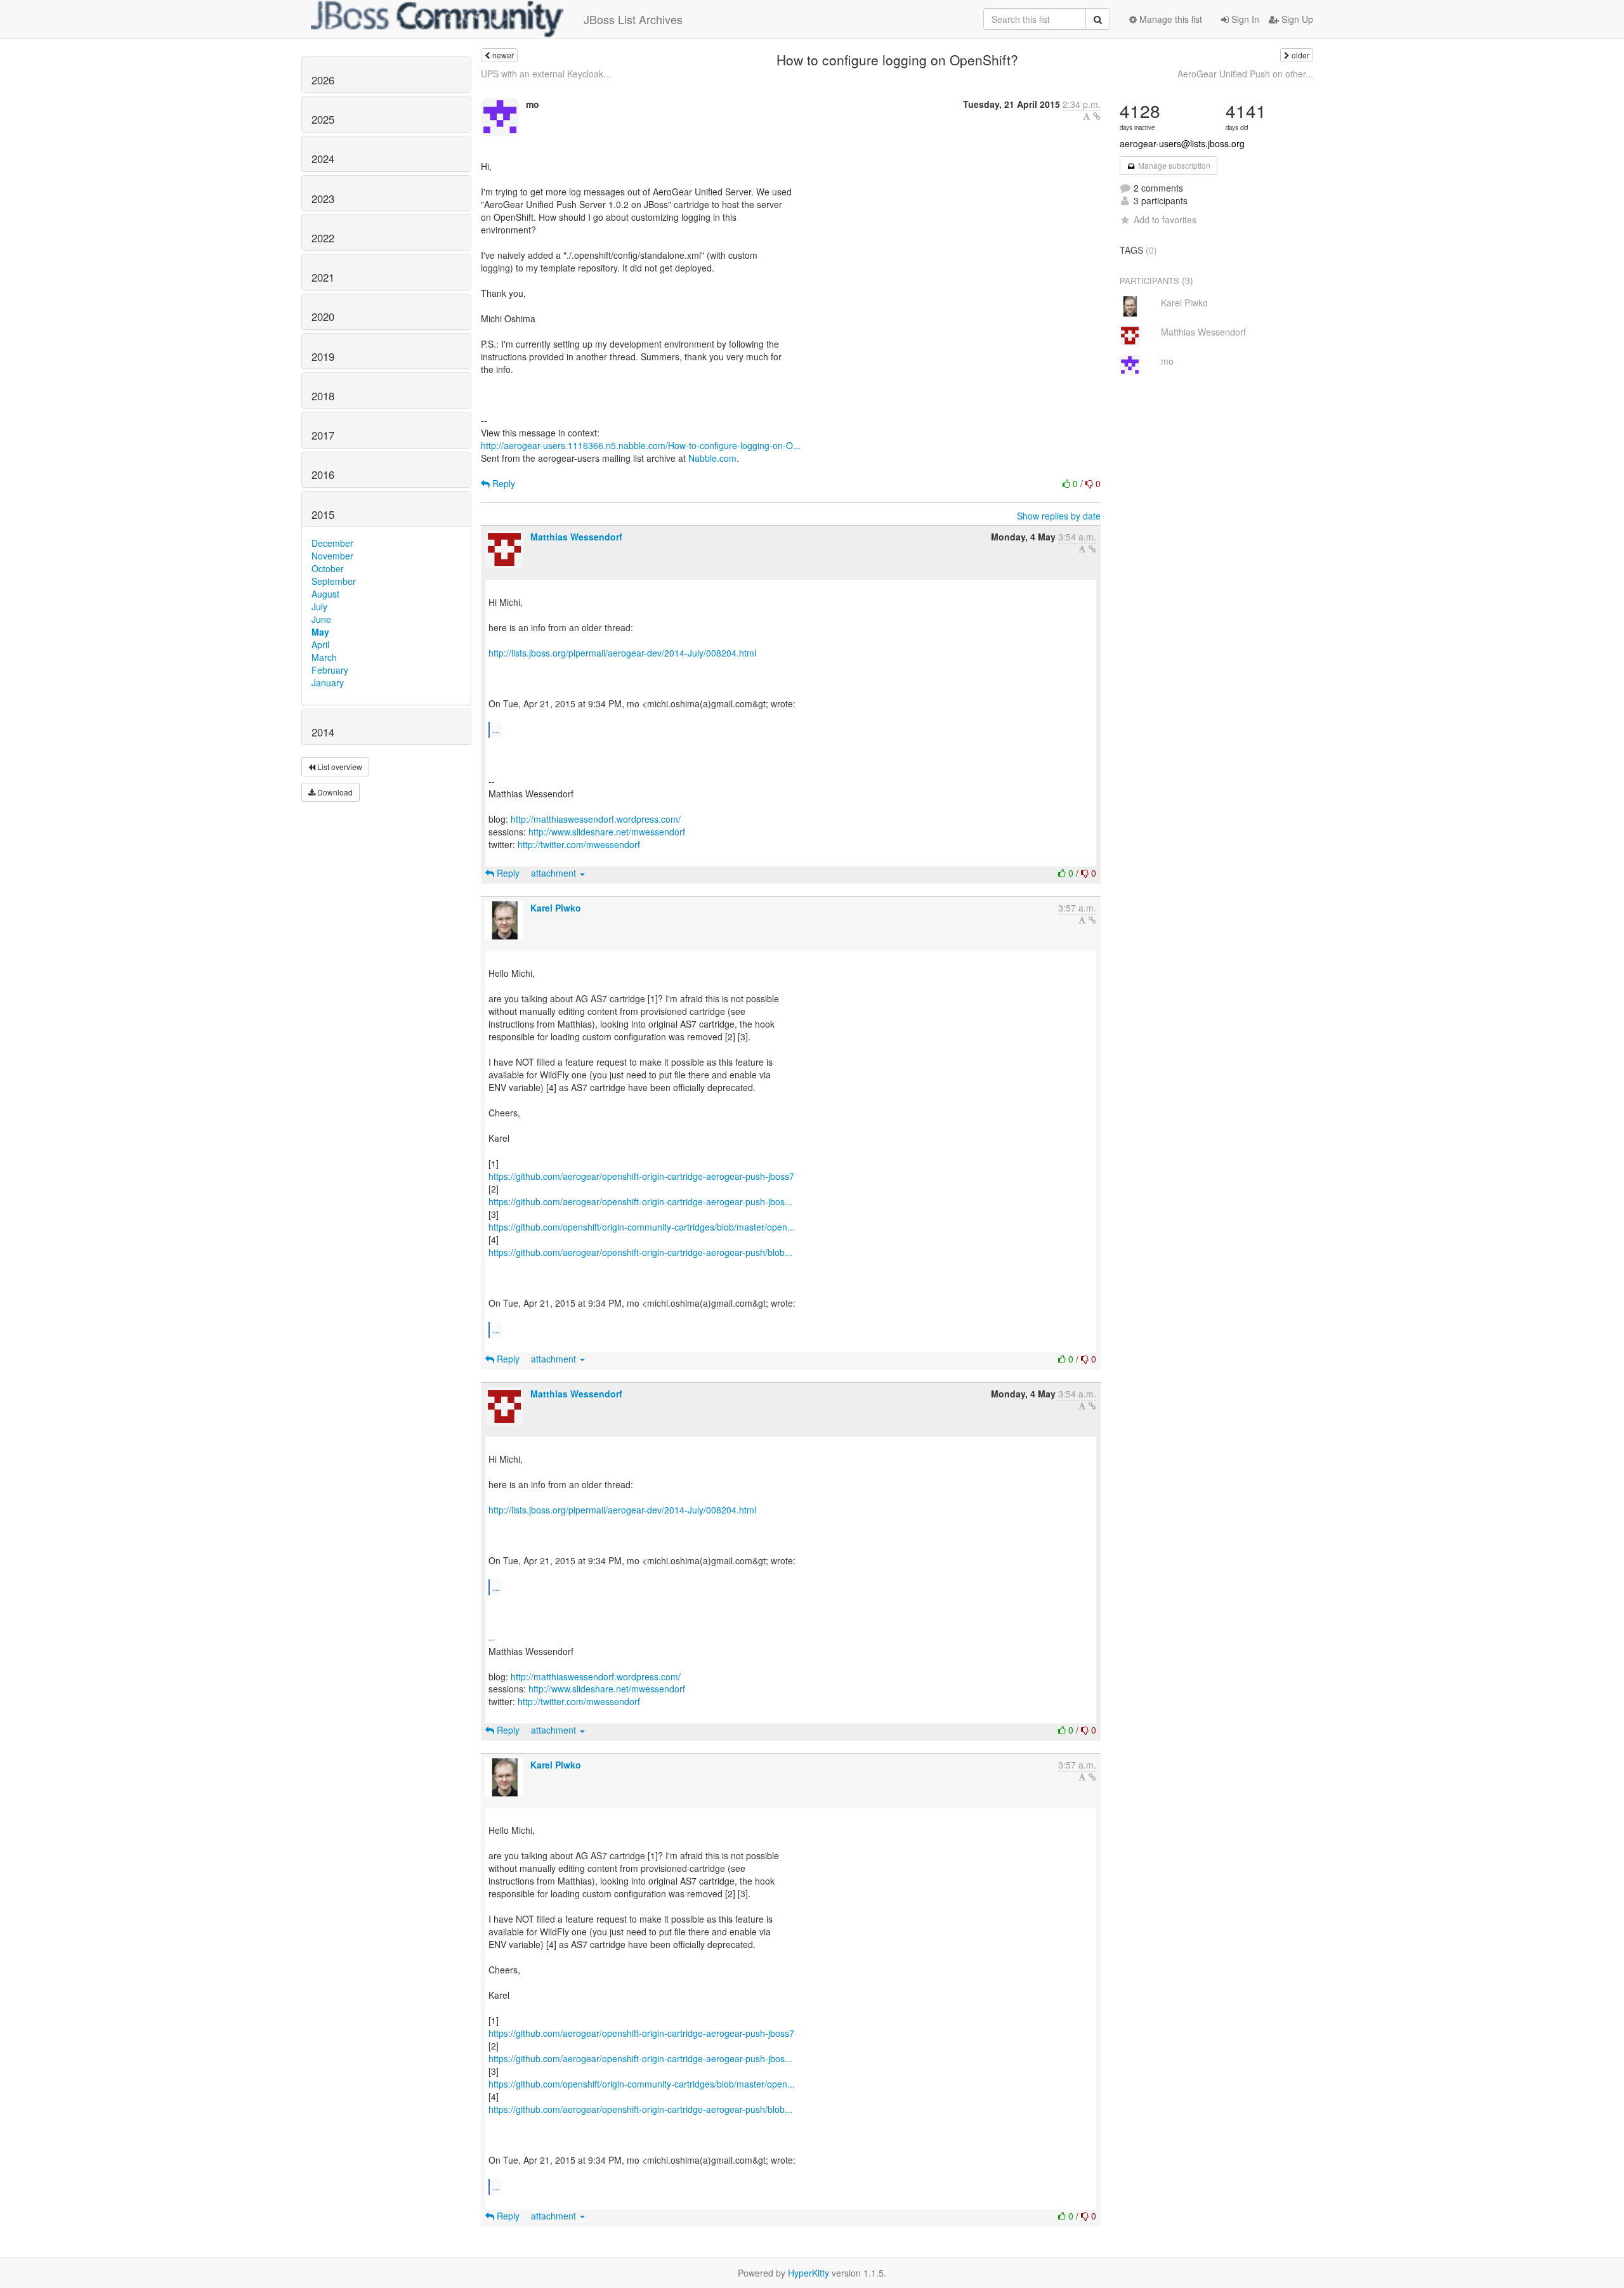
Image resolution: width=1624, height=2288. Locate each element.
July (319, 606)
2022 (323, 238)
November (332, 556)
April (320, 644)
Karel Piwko (556, 908)
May (320, 632)
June (321, 619)
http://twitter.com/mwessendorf (579, 844)
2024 (323, 159)
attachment (555, 873)
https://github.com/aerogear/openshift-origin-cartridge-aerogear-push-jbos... (640, 1201)
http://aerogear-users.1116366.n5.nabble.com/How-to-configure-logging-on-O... (641, 445)
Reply (502, 483)
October (328, 568)
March (324, 657)
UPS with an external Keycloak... (546, 74)
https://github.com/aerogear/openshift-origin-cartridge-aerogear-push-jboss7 (641, 1176)
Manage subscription (1173, 165)
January (328, 683)
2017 (323, 435)
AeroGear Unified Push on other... (1245, 74)
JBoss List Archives (633, 19)
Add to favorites (1165, 219)
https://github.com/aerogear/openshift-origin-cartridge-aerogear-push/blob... (640, 1252)
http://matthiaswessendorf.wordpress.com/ (596, 819)
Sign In (1244, 19)
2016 (323, 474)
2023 (323, 199)
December (332, 543)
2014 (323, 732)
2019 (323, 356)
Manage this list (1169, 19)
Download (334, 792)
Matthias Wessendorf (576, 537)
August (325, 594)
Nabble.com (712, 458)
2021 (323, 277)
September (334, 581)
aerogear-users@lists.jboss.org (1182, 143)
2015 (323, 514)
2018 (323, 396)
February (330, 670)
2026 (323, 80)
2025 (323, 119)
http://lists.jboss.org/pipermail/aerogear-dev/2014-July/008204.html (622, 653)
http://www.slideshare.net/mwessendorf (607, 832)
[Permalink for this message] (1097, 116)
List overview (339, 767)
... (496, 729)
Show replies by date (1059, 516)
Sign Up (1296, 19)
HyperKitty (809, 2273)
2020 (323, 317)
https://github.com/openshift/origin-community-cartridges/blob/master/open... (642, 1227)
